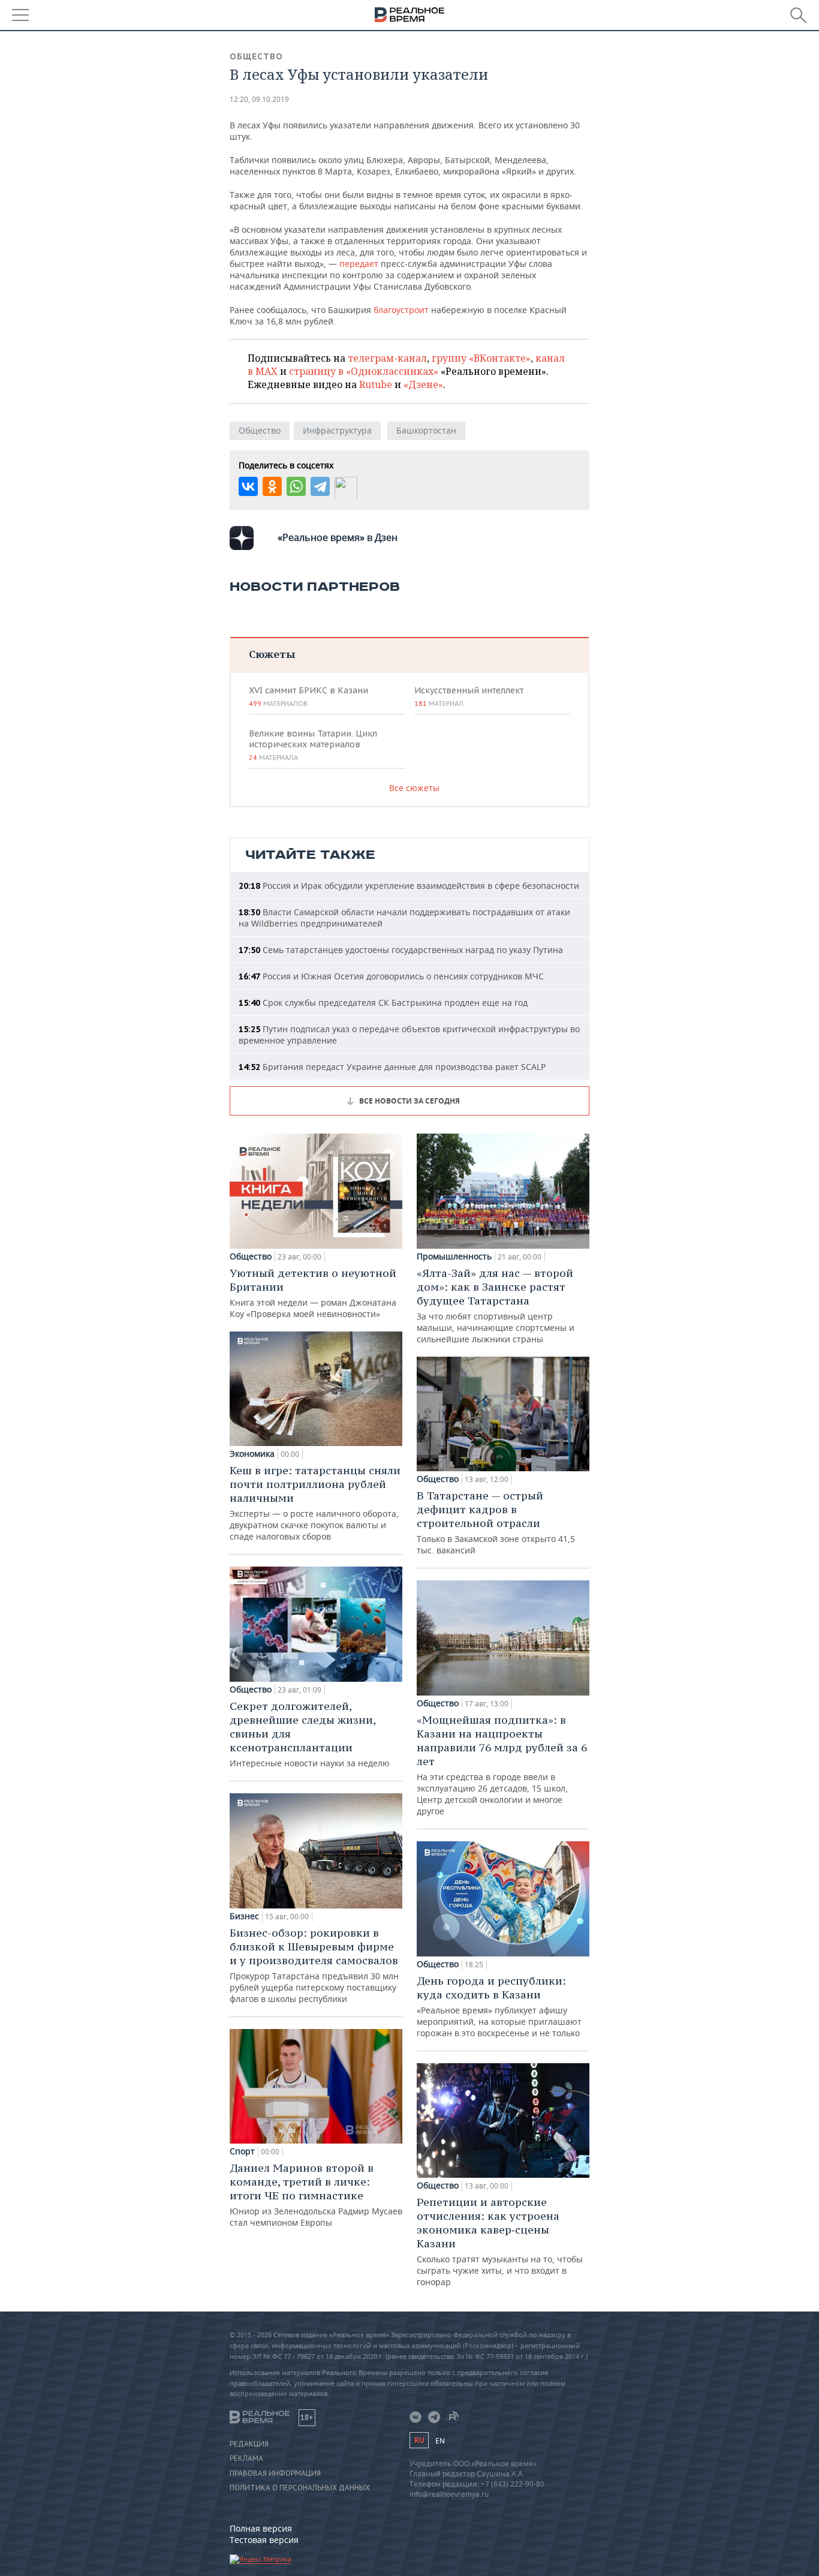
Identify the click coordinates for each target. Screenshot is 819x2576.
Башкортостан (426, 430)
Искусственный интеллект (469, 696)
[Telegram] (320, 486)
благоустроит (402, 310)
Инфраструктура (337, 430)
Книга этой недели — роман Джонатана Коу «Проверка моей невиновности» (313, 1293)
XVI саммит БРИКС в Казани (308, 696)
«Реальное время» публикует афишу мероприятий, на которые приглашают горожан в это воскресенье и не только (499, 2006)
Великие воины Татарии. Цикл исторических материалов (313, 745)
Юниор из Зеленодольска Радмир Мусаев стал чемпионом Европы (316, 2195)
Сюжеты (272, 654)
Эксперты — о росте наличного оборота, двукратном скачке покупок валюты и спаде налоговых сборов (315, 1503)
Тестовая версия (264, 2540)
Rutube (376, 384)
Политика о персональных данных (300, 2488)
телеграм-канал (387, 358)
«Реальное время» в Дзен (338, 537)
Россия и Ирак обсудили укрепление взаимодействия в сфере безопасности (409, 886)
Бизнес (244, 1916)
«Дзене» (423, 384)
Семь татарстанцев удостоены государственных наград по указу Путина (401, 950)
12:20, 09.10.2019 (259, 99)
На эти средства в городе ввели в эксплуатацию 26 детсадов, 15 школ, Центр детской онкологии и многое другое (502, 1765)
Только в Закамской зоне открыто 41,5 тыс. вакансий (496, 1522)
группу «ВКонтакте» (481, 358)
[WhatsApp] (296, 486)
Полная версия (261, 2528)
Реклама (246, 2458)
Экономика (252, 1454)
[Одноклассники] (272, 486)
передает (360, 264)
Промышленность (454, 1257)
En (440, 2441)
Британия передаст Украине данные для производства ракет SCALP (392, 1067)
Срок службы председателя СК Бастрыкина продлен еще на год (383, 1003)
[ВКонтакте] (248, 486)
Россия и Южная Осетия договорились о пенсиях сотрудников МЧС (391, 976)
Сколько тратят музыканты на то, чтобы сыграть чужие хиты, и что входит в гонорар (500, 2241)
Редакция (249, 2444)
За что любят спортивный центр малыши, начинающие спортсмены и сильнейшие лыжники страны (496, 1305)
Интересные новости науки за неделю (310, 1734)
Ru (419, 2440)
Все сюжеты (414, 788)
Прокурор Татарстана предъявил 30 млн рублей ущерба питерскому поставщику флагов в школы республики (314, 1965)
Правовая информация (275, 2473)
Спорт (242, 2151)
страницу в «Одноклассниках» (364, 371)
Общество (256, 56)
